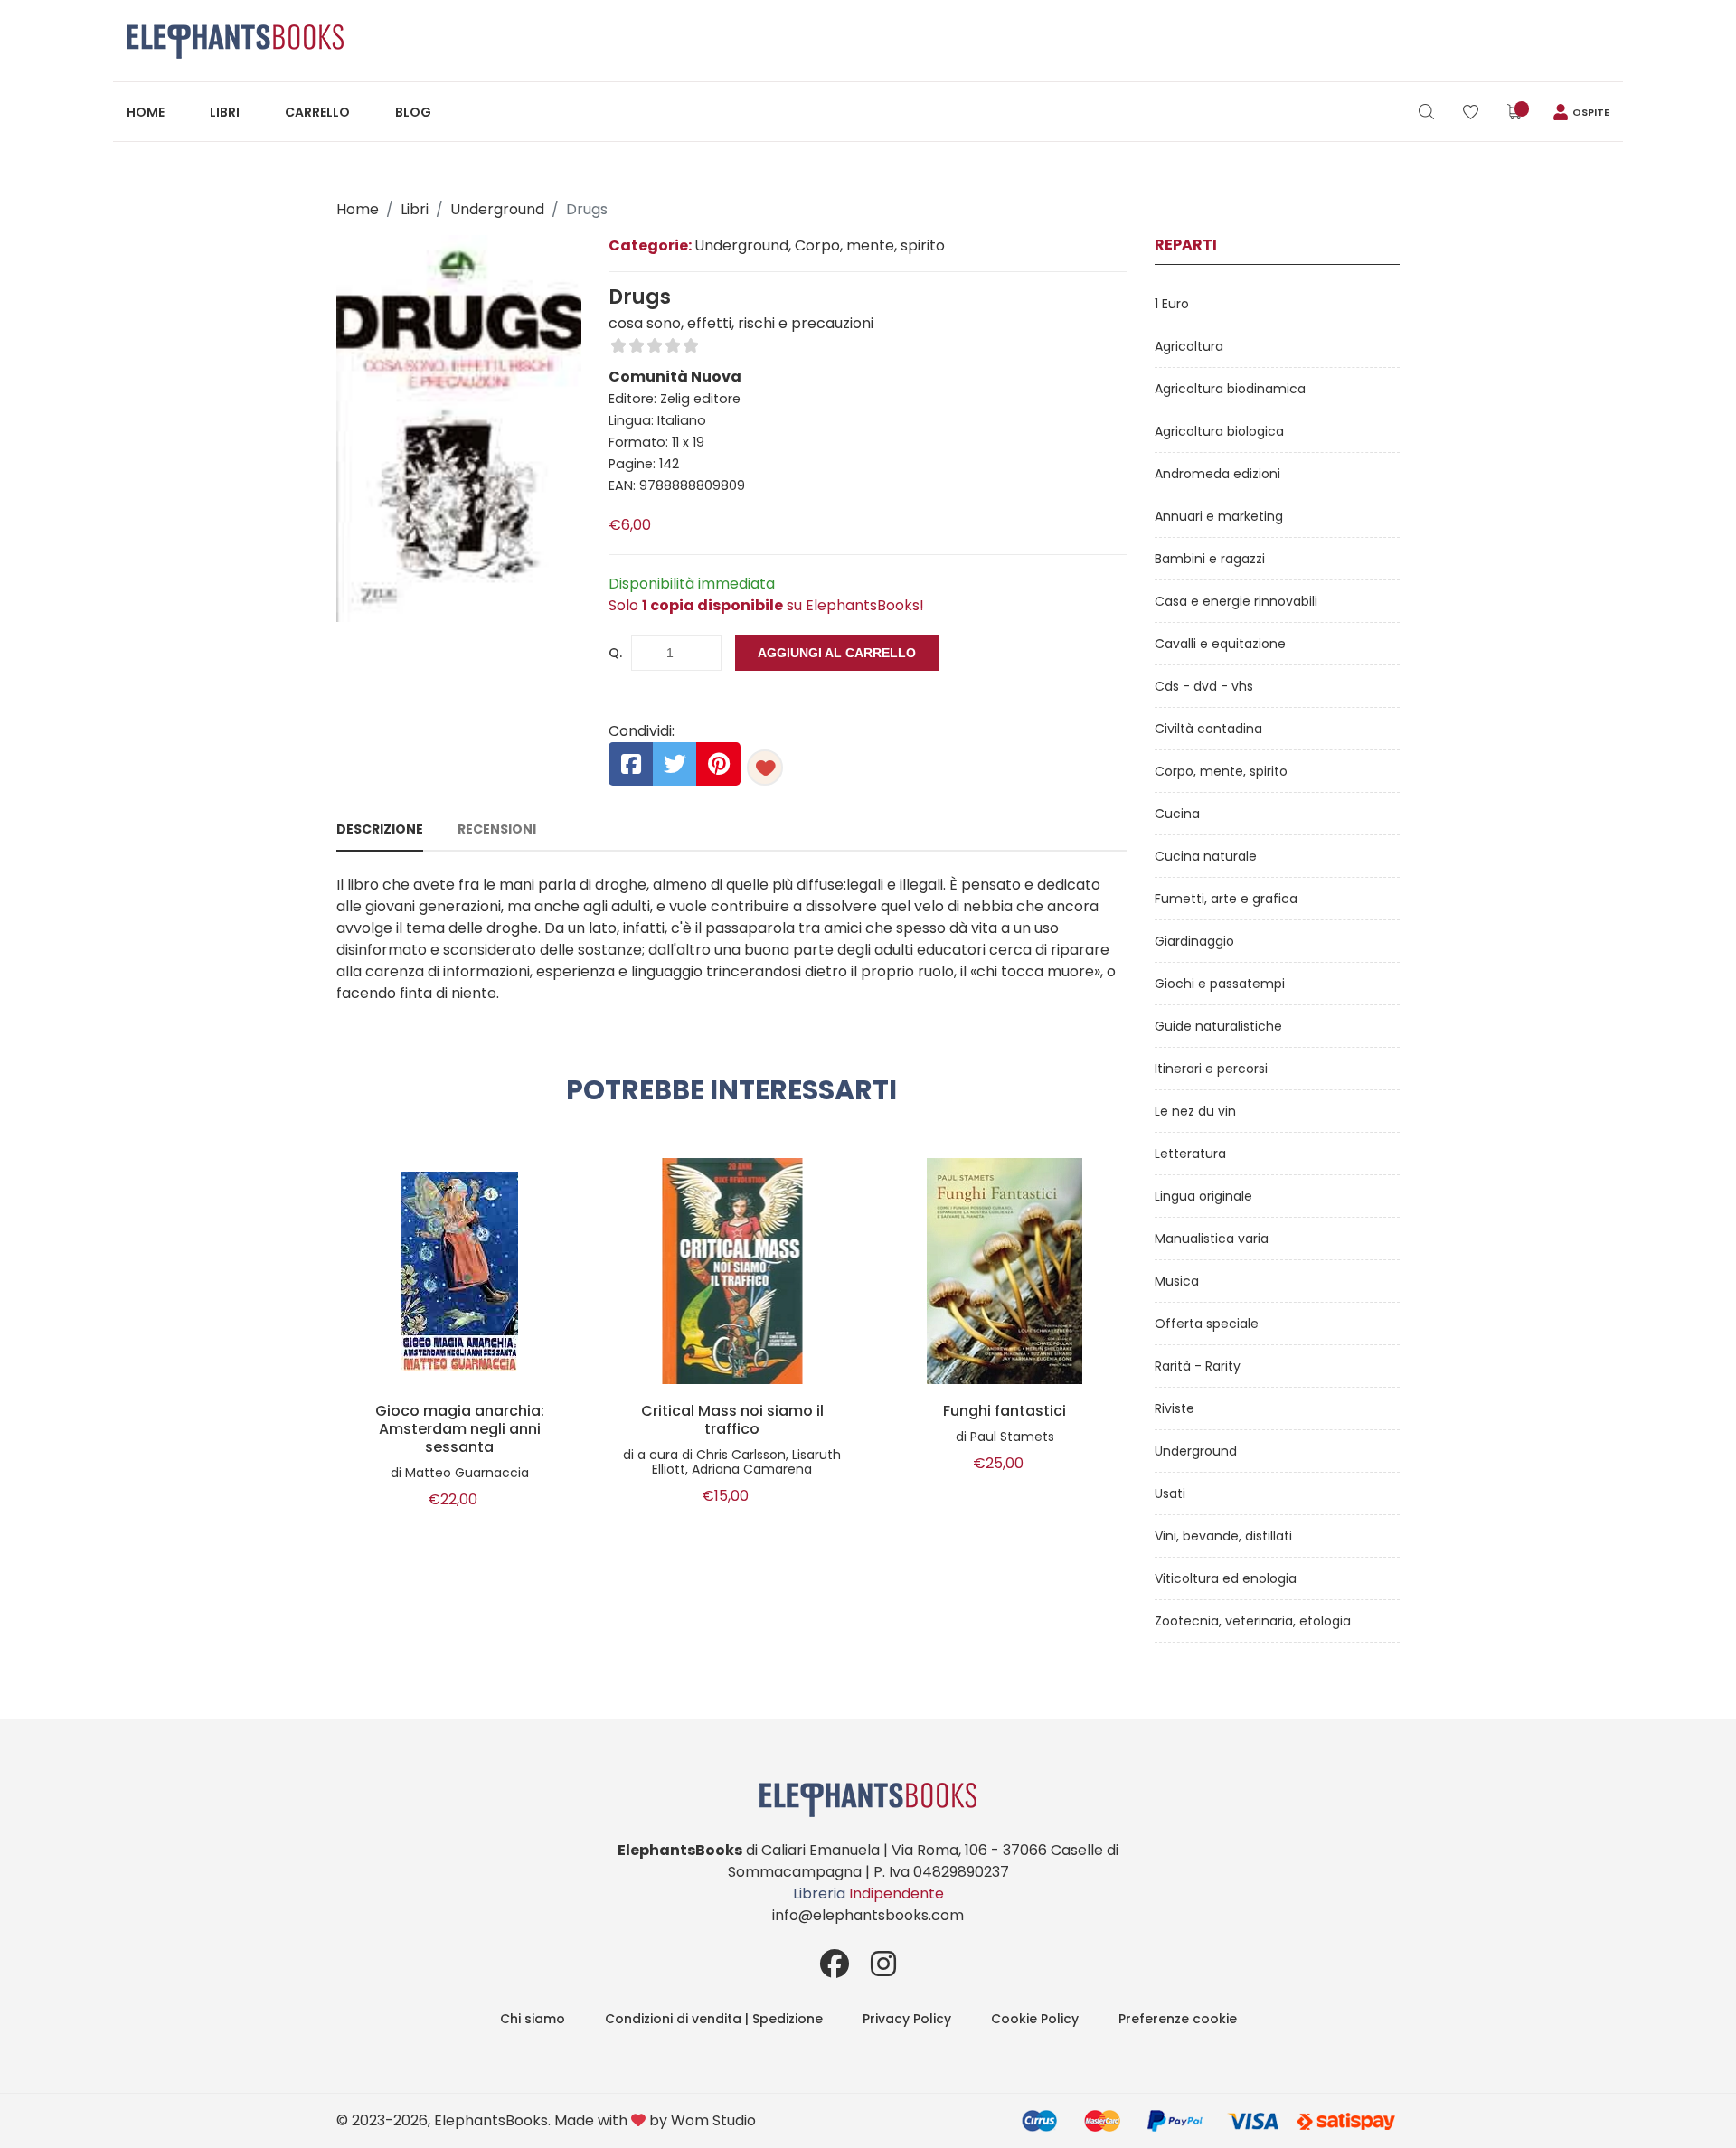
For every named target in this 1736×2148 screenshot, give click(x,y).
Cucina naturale (1206, 856)
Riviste (1175, 1408)
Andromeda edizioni (1217, 474)
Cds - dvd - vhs (1204, 686)
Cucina (1177, 814)
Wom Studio (713, 2120)
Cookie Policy (1035, 2019)
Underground (497, 209)
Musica (1177, 1281)
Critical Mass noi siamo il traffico (732, 1420)
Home (146, 112)
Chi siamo (533, 2019)
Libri (225, 112)
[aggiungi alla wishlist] (765, 768)
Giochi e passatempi (1220, 984)
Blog (413, 112)
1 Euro (1172, 304)
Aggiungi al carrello (837, 653)
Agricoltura (1189, 346)
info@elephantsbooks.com (868, 1915)
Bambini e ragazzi (1210, 559)
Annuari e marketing (1219, 516)
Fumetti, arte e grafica (1226, 899)
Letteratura (1190, 1154)
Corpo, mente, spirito (1221, 771)
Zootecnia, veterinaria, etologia (1253, 1621)
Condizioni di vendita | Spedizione (714, 2019)
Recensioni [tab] (497, 829)
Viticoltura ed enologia (1226, 1578)
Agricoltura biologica (1219, 431)
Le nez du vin (1195, 1111)
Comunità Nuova (675, 377)
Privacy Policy (907, 2019)
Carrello (317, 112)
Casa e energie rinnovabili (1236, 601)
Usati (1170, 1493)
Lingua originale (1203, 1196)
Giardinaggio (1194, 941)
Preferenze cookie (1178, 2019)
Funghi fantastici (1005, 1411)
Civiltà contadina (1208, 729)
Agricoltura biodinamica (1230, 389)
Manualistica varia (1212, 1239)
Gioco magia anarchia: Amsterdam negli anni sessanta (460, 1429)
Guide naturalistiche (1218, 1026)
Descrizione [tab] (380, 829)
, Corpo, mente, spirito (867, 245)
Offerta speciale (1207, 1324)
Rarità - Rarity (1198, 1366)
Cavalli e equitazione (1220, 644)
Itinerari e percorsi (1211, 1069)
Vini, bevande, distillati (1223, 1536)
